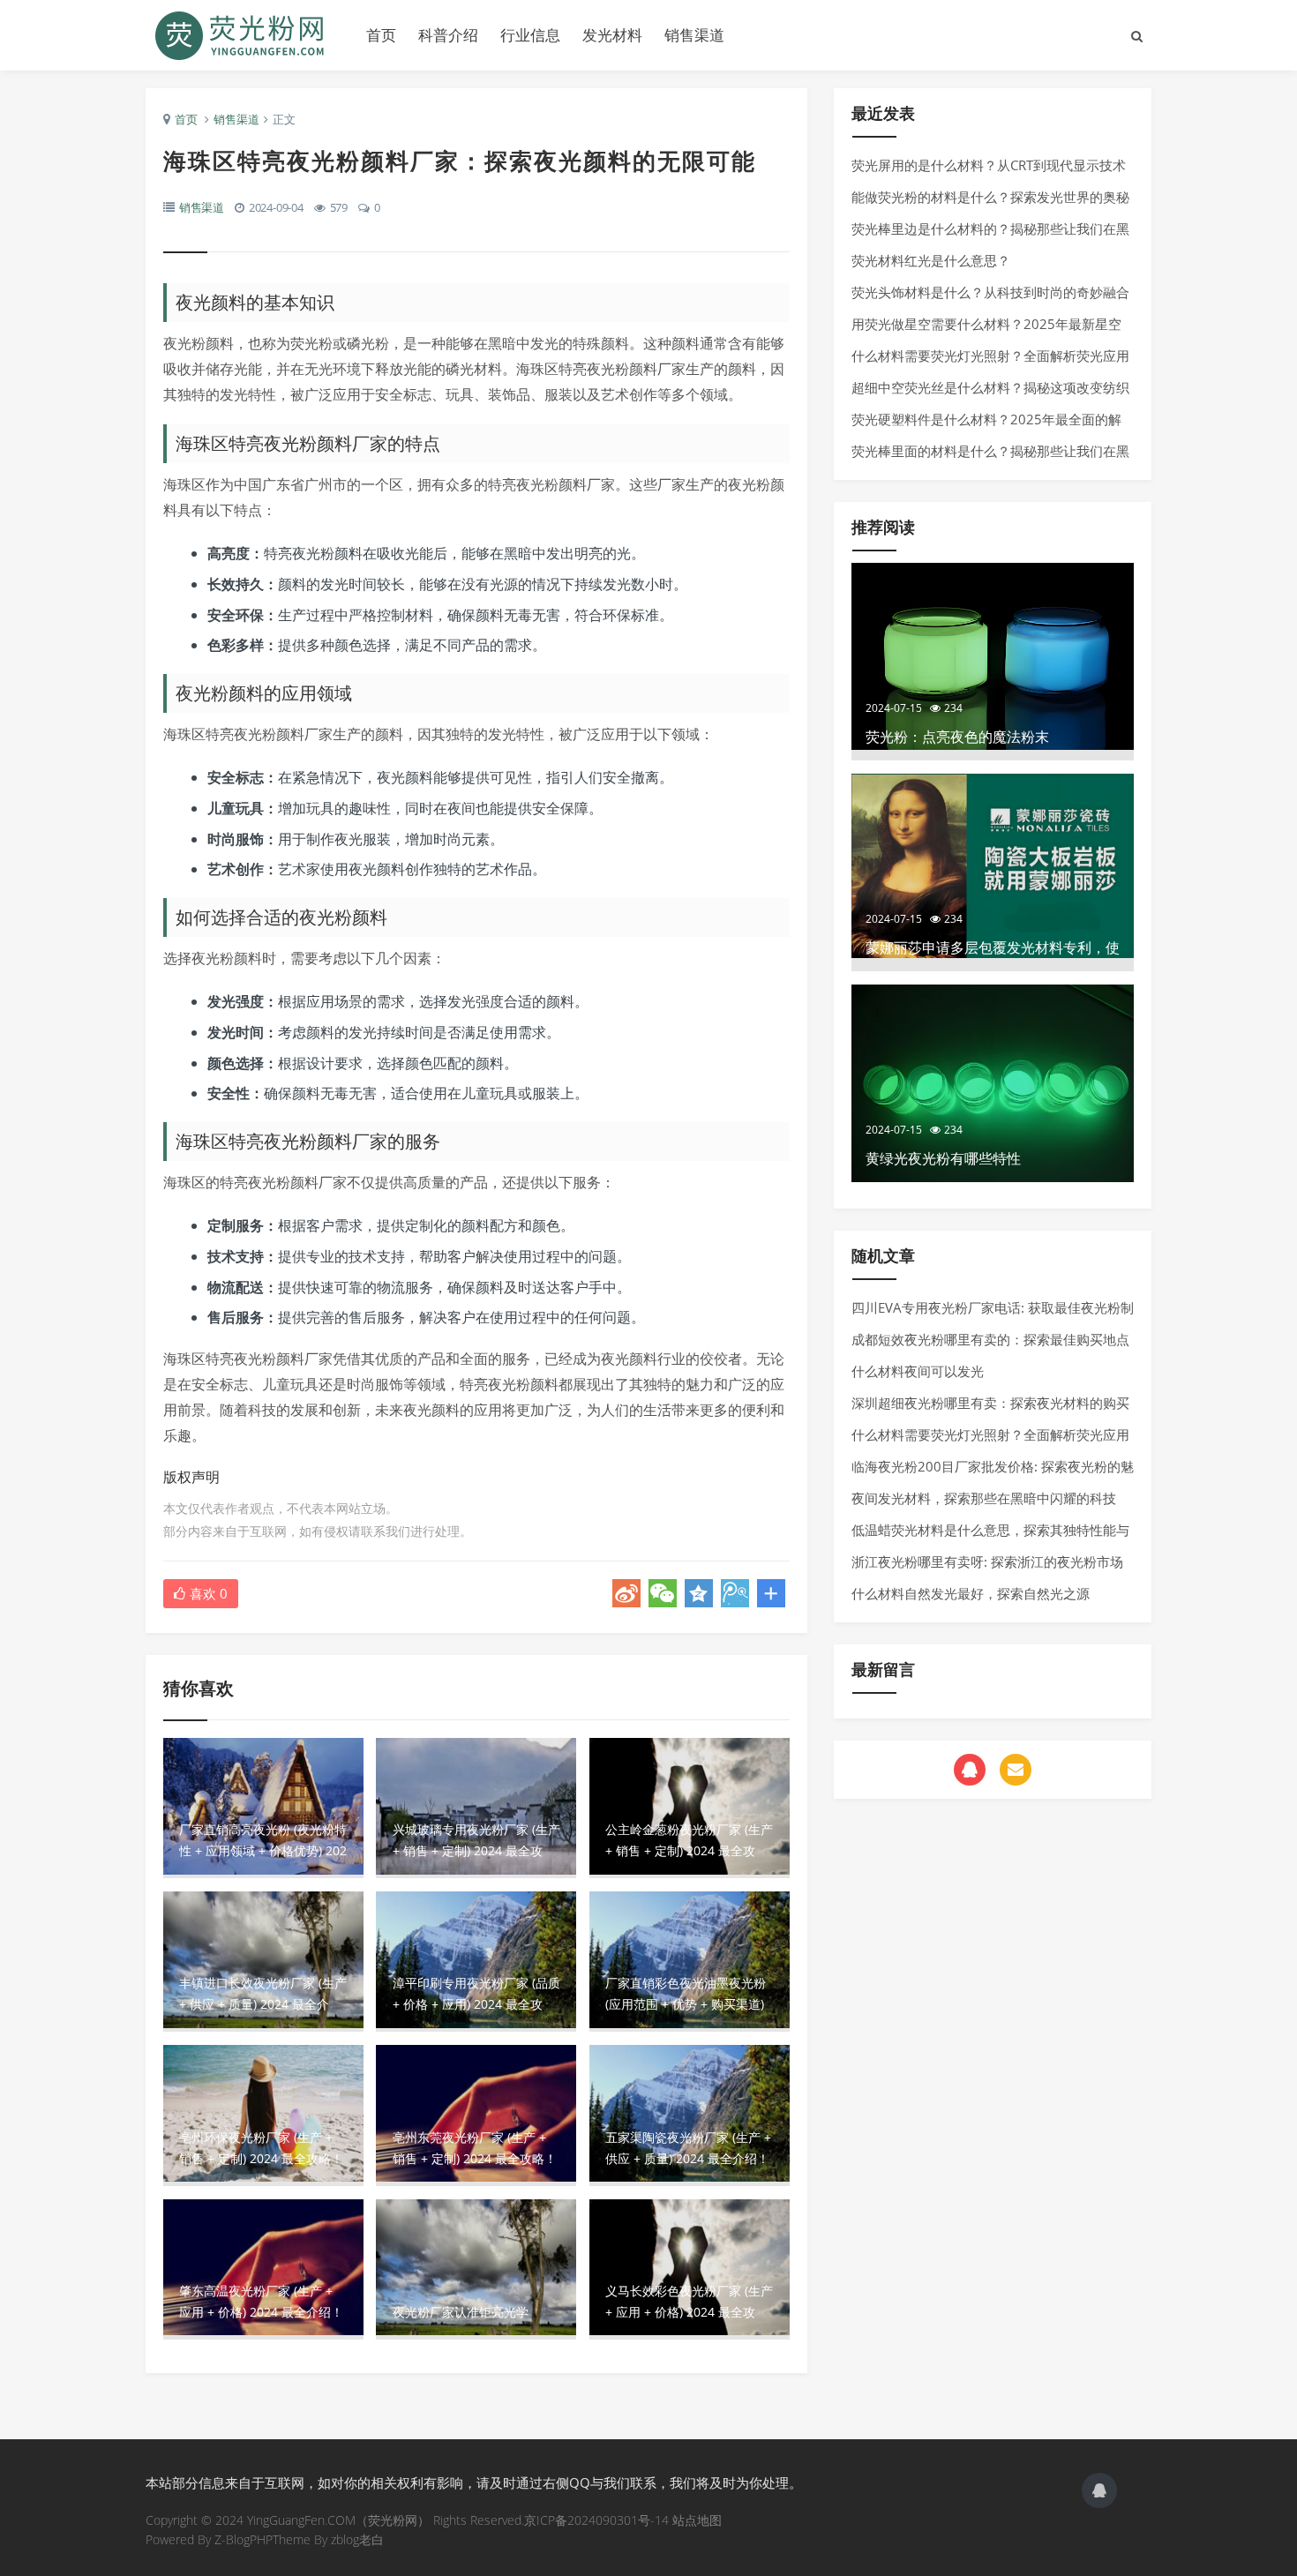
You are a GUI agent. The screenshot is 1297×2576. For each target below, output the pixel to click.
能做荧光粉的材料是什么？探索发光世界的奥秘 (990, 197)
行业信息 (530, 35)
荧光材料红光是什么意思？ (931, 260)
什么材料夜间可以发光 (918, 1371)
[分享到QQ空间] (699, 1593)
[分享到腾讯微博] (735, 1593)
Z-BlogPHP (244, 2539)
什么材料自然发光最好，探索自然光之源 (971, 1593)
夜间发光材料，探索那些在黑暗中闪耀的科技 (984, 1498)
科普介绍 (448, 35)
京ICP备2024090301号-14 (596, 2520)
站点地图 (697, 2520)
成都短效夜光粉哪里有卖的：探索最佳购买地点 (990, 1339)
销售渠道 (694, 35)
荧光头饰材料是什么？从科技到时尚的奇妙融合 (990, 292)
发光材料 (612, 35)
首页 (381, 35)
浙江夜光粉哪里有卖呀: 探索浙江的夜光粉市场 (987, 1561)
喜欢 (209, 1593)
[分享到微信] (663, 1593)
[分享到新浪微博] (626, 1593)
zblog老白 (357, 2539)
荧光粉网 (243, 35)
